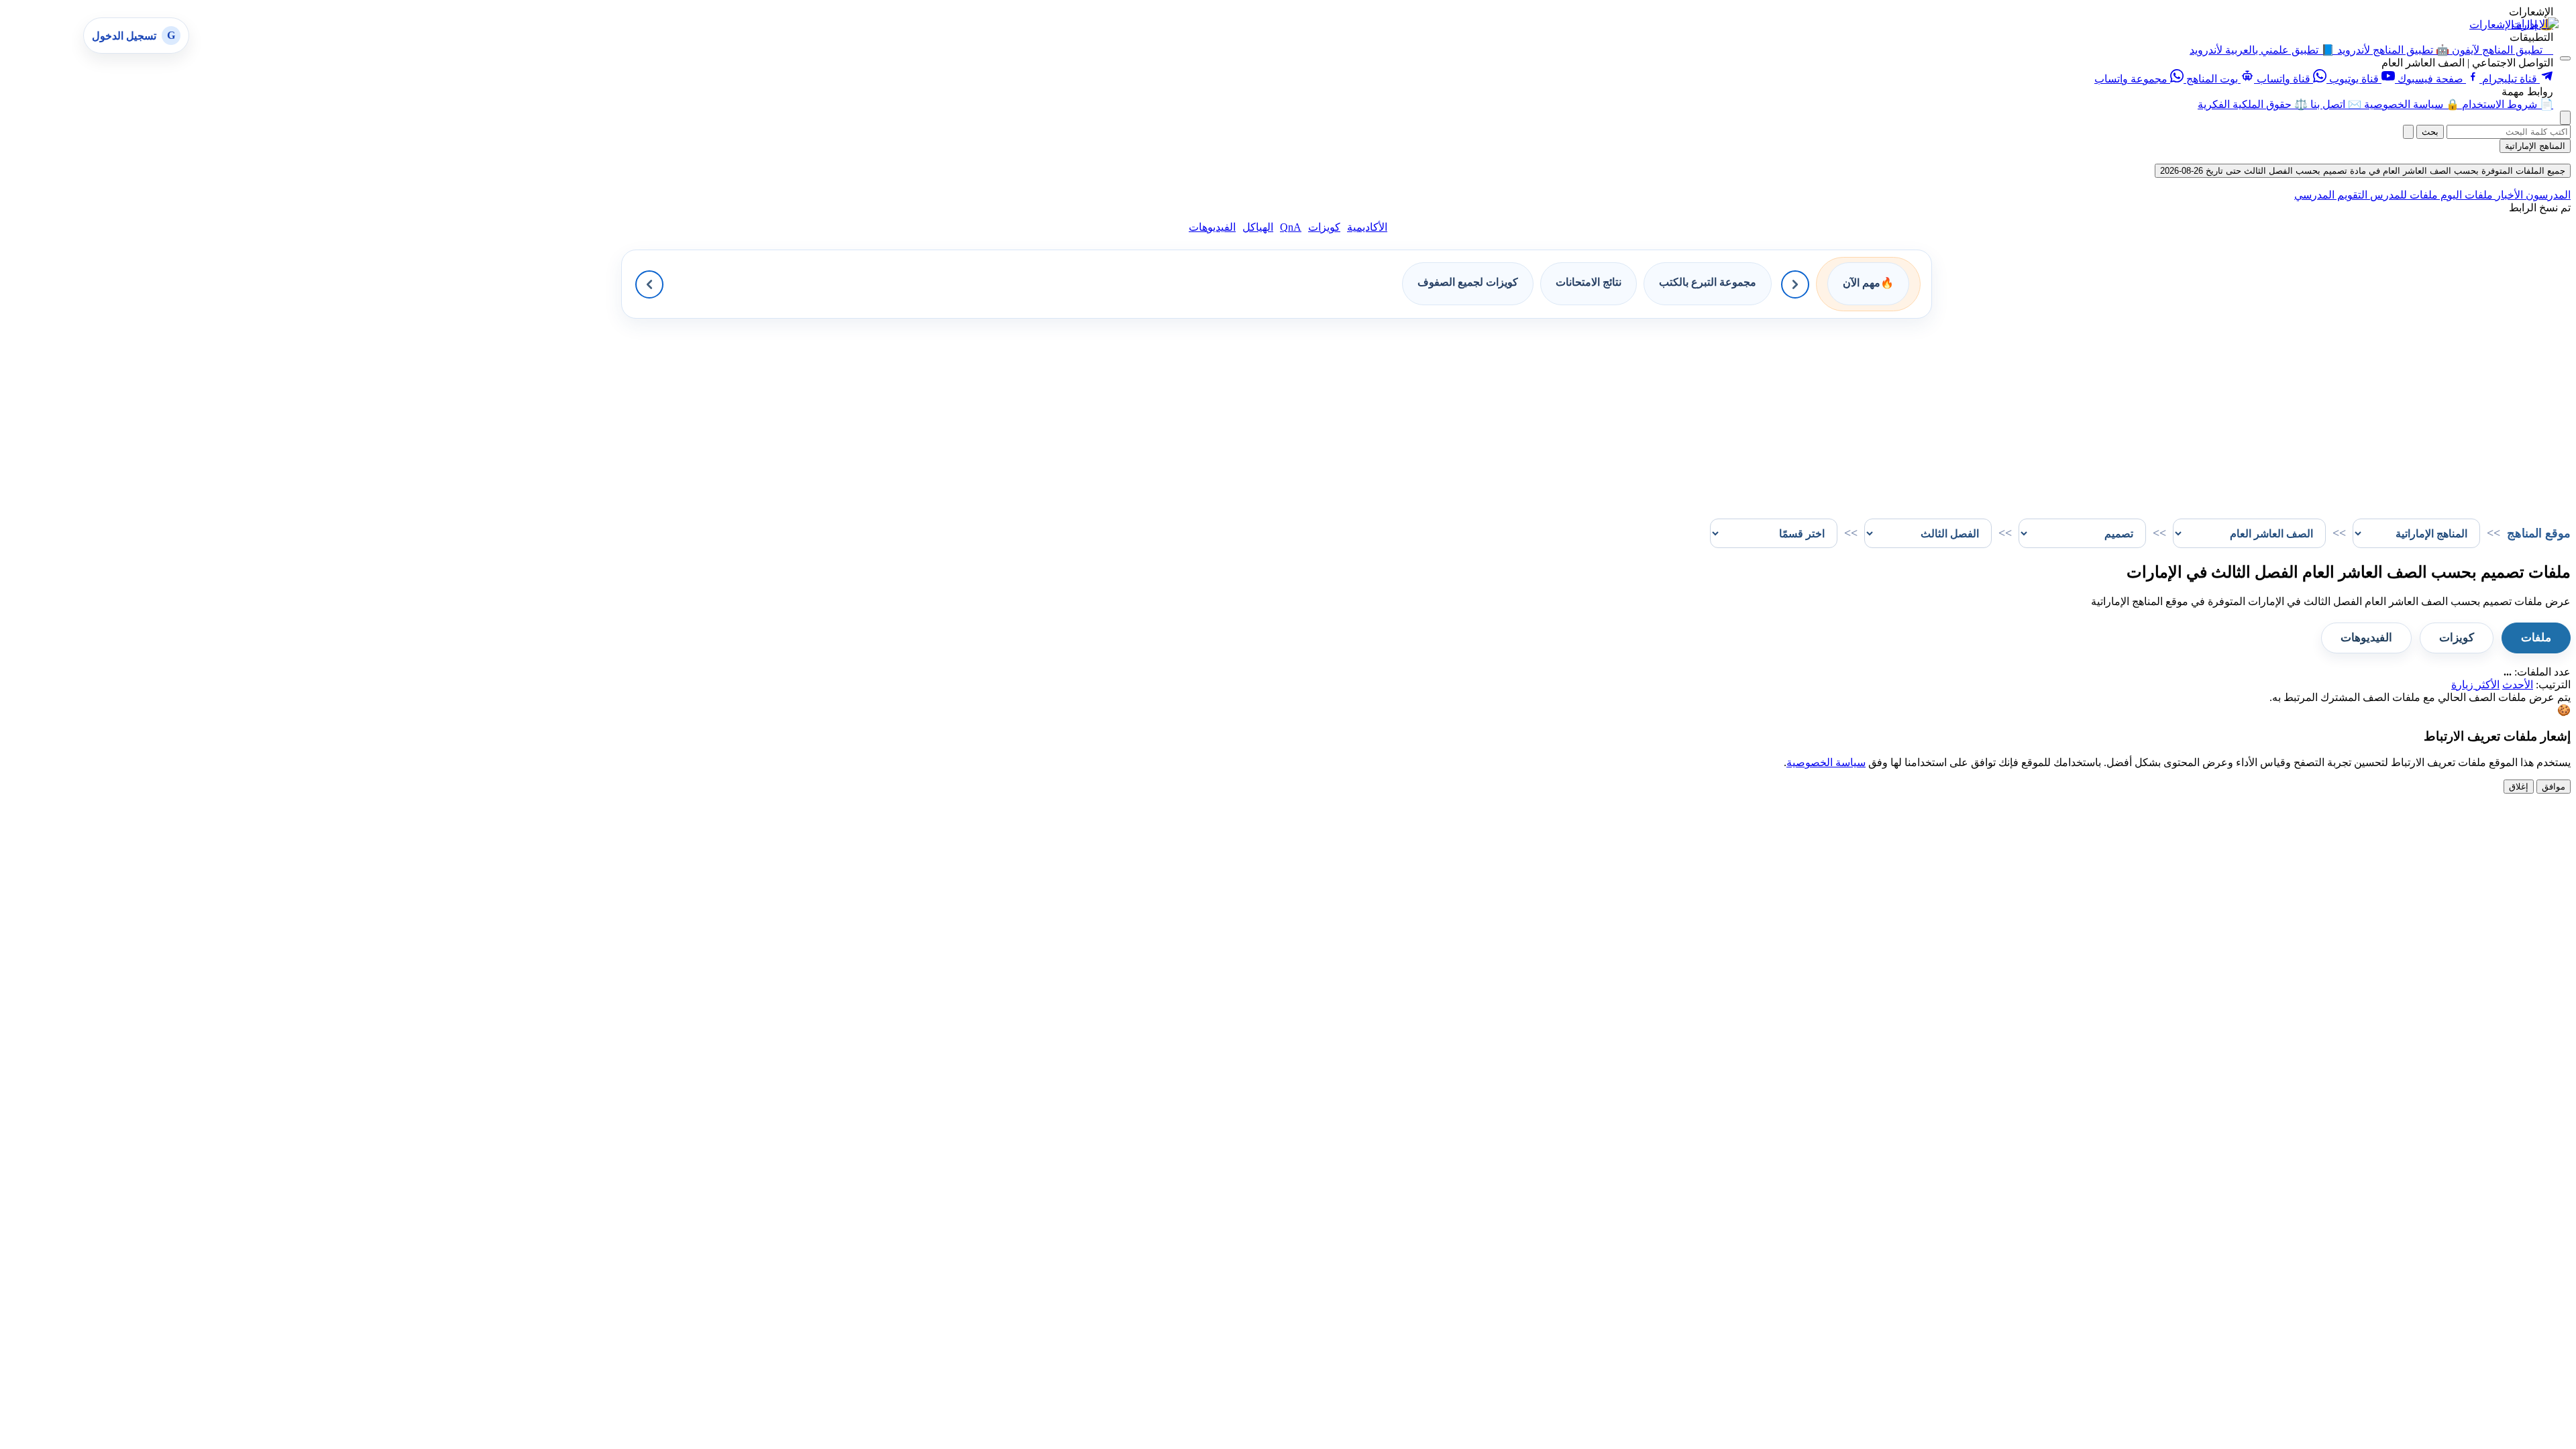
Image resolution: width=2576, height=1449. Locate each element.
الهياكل (1258, 227)
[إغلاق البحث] (2408, 132)
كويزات (1324, 227)
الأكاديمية (1367, 227)
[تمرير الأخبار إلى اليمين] (1795, 284)
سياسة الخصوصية (1826, 762)
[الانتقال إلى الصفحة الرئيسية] (2535, 24)
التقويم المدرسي (2331, 195)
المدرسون (2547, 195)
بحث (2430, 132)
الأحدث (2518, 685)
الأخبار (2508, 195)
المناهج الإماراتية (2535, 146)
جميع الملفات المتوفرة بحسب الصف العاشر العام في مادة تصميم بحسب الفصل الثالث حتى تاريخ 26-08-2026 (2363, 171)
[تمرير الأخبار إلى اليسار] (649, 284)
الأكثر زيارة (2475, 685)
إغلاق (2519, 787)
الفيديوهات (1212, 227)
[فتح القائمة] (2565, 58)
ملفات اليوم (2465, 195)
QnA (1291, 227)
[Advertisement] (2168, 413)
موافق (2554, 787)
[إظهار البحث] (2565, 118)
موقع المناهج (2539, 533)
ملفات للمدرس (2403, 195)
